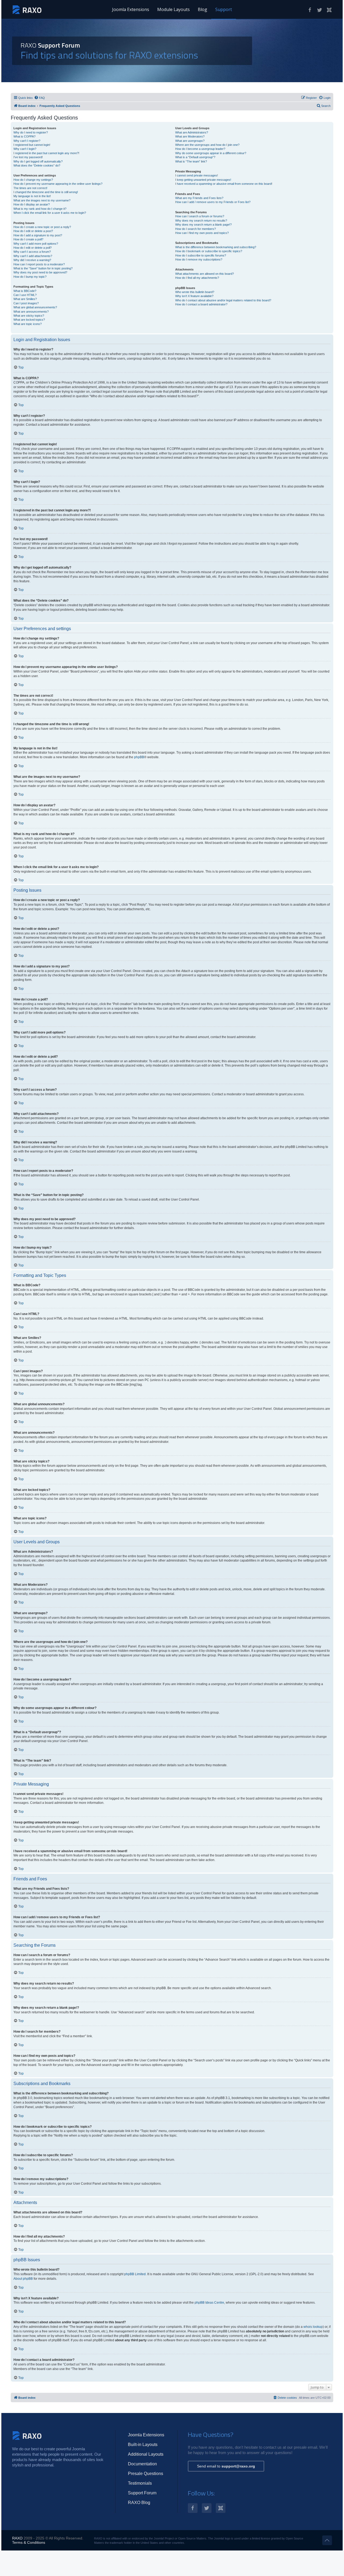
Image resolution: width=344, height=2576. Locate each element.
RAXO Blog (139, 2503)
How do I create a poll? (28, 239)
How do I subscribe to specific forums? (201, 255)
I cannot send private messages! (197, 175)
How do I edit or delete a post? (33, 231)
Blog (203, 9)
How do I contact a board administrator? (201, 304)
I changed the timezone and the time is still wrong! (46, 192)
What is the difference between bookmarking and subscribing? (216, 247)
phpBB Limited (135, 2274)
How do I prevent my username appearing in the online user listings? (58, 184)
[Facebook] (310, 10)
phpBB (139, 757)
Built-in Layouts (143, 2445)
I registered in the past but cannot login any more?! (46, 153)
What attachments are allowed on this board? (205, 274)
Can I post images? (26, 303)
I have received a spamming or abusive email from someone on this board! (224, 184)
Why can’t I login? (25, 149)
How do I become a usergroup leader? (200, 149)
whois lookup (313, 2327)
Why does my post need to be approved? (40, 272)
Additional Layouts (146, 2454)
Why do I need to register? (31, 132)
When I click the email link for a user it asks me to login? (50, 213)
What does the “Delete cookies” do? (37, 165)
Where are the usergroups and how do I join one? (207, 145)
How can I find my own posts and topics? (202, 233)
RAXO (17, 2538)
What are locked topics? (29, 320)
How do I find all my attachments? (197, 278)
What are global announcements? (35, 307)
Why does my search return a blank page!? (203, 225)
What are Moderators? (190, 136)
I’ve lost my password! (28, 157)
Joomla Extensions (131, 9)
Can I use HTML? (25, 295)
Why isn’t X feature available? (194, 296)
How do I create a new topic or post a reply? (42, 227)
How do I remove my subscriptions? (199, 259)
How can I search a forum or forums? (200, 216)
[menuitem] (40, 98)
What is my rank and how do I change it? (40, 209)
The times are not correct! (30, 188)
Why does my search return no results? (201, 221)
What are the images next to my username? (42, 200)
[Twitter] (320, 10)
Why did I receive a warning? (32, 260)
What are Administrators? (192, 132)
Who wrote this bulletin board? (195, 292)
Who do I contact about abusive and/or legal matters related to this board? (223, 300)
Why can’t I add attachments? (33, 256)
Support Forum (142, 2493)
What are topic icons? (28, 324)
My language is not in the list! (32, 196)
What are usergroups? (190, 141)
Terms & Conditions (29, 2542)
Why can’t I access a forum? (32, 252)
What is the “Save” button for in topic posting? (43, 268)
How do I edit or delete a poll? (33, 248)
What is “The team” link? (191, 161)
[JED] (329, 10)
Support (224, 9)
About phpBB (23, 2279)
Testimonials (140, 2483)
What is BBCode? (25, 291)
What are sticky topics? (29, 316)
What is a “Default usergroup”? (195, 157)
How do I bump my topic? (30, 277)
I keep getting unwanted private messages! (203, 180)
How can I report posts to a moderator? (39, 264)
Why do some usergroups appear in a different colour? (211, 153)
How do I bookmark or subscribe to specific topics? (209, 251)
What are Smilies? (25, 299)
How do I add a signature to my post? (38, 235)
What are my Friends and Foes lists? (199, 198)
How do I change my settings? (33, 180)
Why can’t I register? (27, 141)
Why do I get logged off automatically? (38, 161)
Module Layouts (173, 9)
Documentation (142, 2464)
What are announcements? (31, 312)
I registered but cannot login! (32, 145)
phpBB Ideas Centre (209, 2303)
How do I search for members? (196, 229)
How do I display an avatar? (32, 204)
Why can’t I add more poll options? (36, 244)
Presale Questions (146, 2474)
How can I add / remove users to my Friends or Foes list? (213, 202)
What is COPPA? (24, 136)
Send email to (226, 2466)
